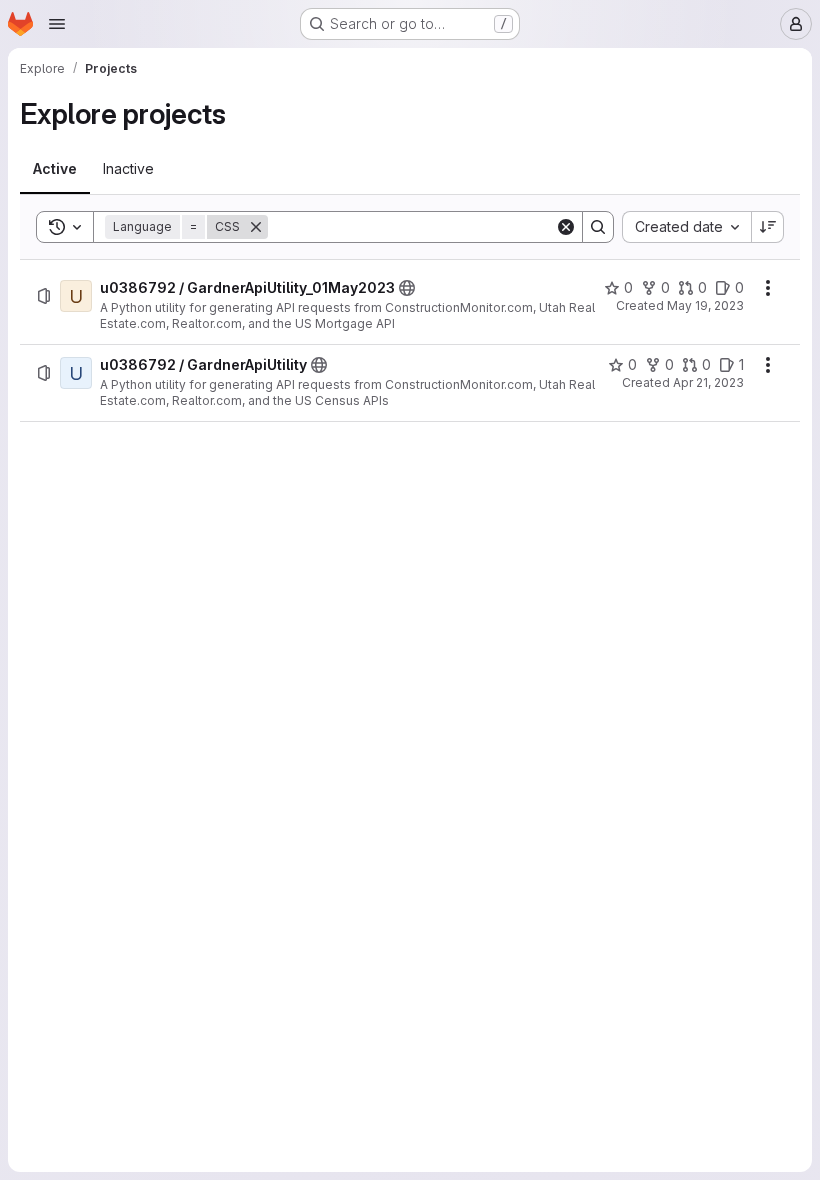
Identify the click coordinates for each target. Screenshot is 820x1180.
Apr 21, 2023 (708, 382)
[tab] (55, 169)
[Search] (598, 227)
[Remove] (256, 227)
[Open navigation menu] (57, 24)
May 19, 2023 (705, 305)
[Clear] (566, 227)
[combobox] (686, 227)
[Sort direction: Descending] (768, 227)
